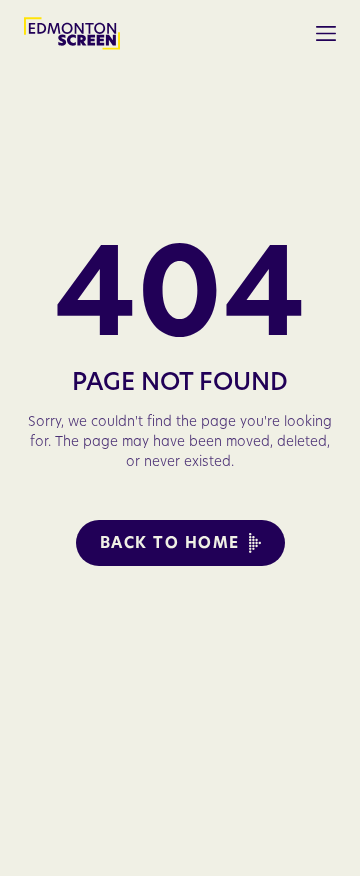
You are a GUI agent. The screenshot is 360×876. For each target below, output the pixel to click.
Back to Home (170, 542)
